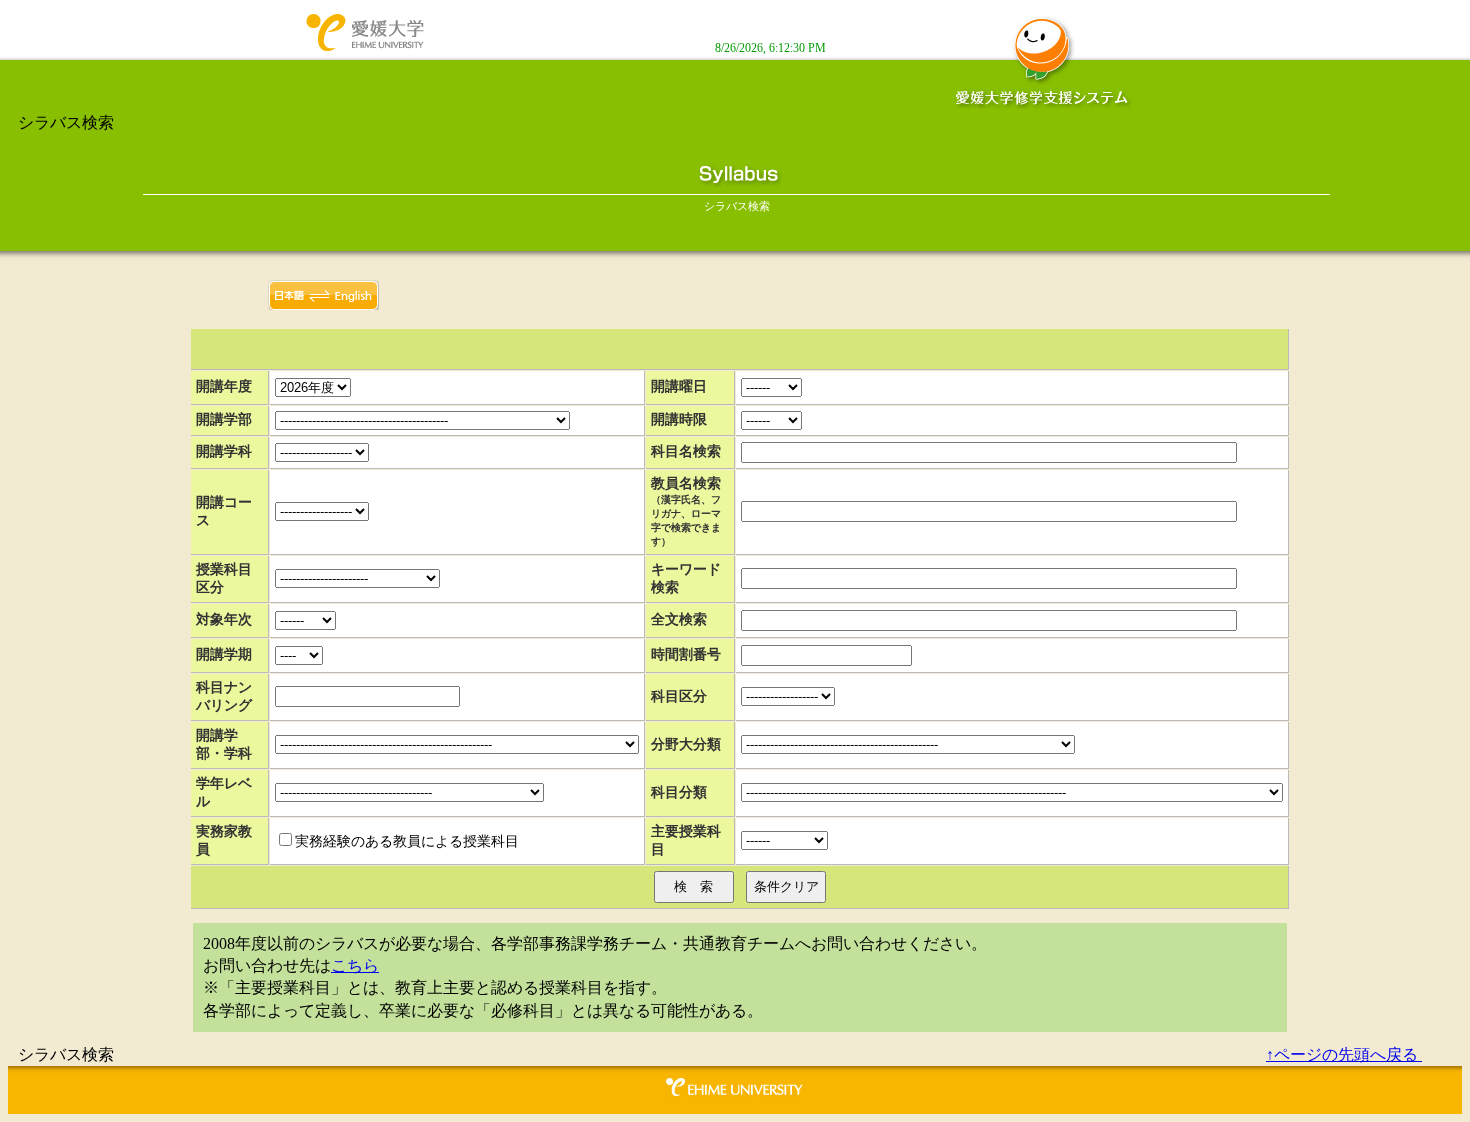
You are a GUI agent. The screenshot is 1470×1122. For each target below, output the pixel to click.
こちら (355, 965)
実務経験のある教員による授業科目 (407, 841)
